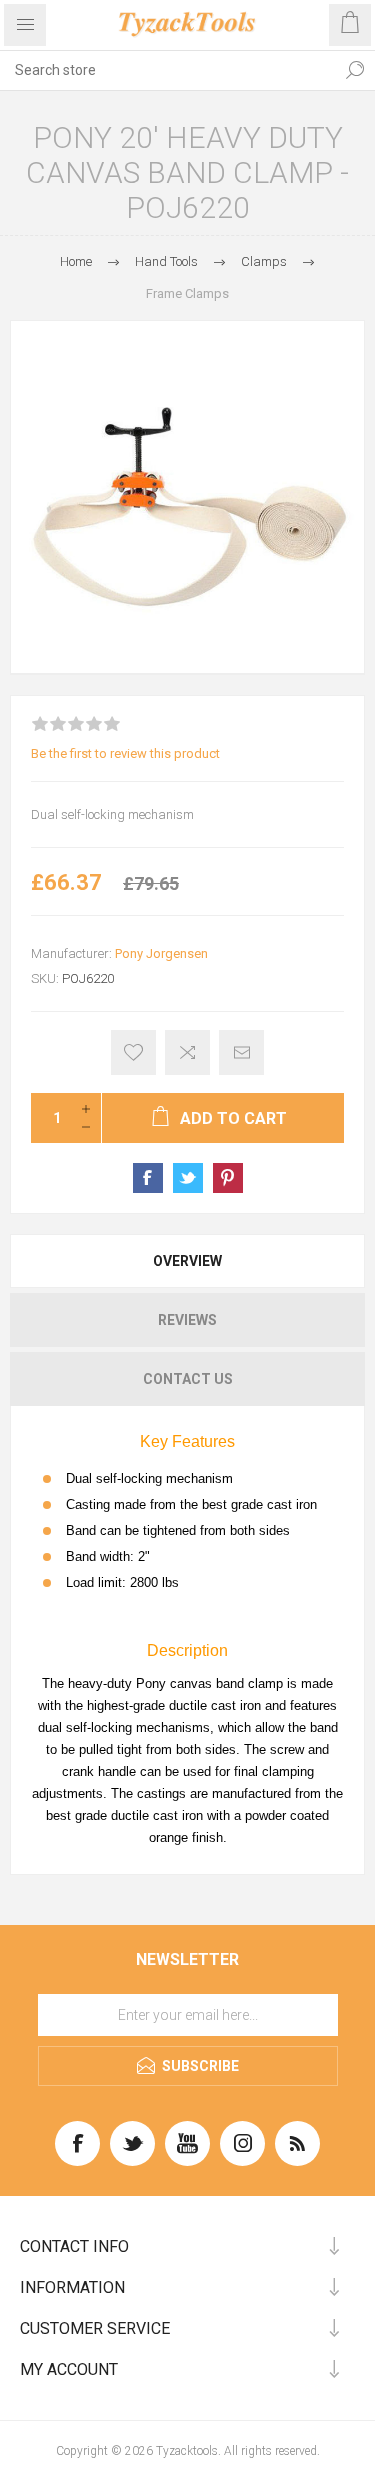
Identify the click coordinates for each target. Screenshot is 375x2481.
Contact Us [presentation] (188, 1379)
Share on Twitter (188, 1178)
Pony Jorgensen (161, 953)
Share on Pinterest (228, 1178)
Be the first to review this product (125, 753)
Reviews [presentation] (187, 1320)
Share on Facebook (148, 1178)
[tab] (187, 1261)
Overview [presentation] (187, 1261)
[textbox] (167, 70)
